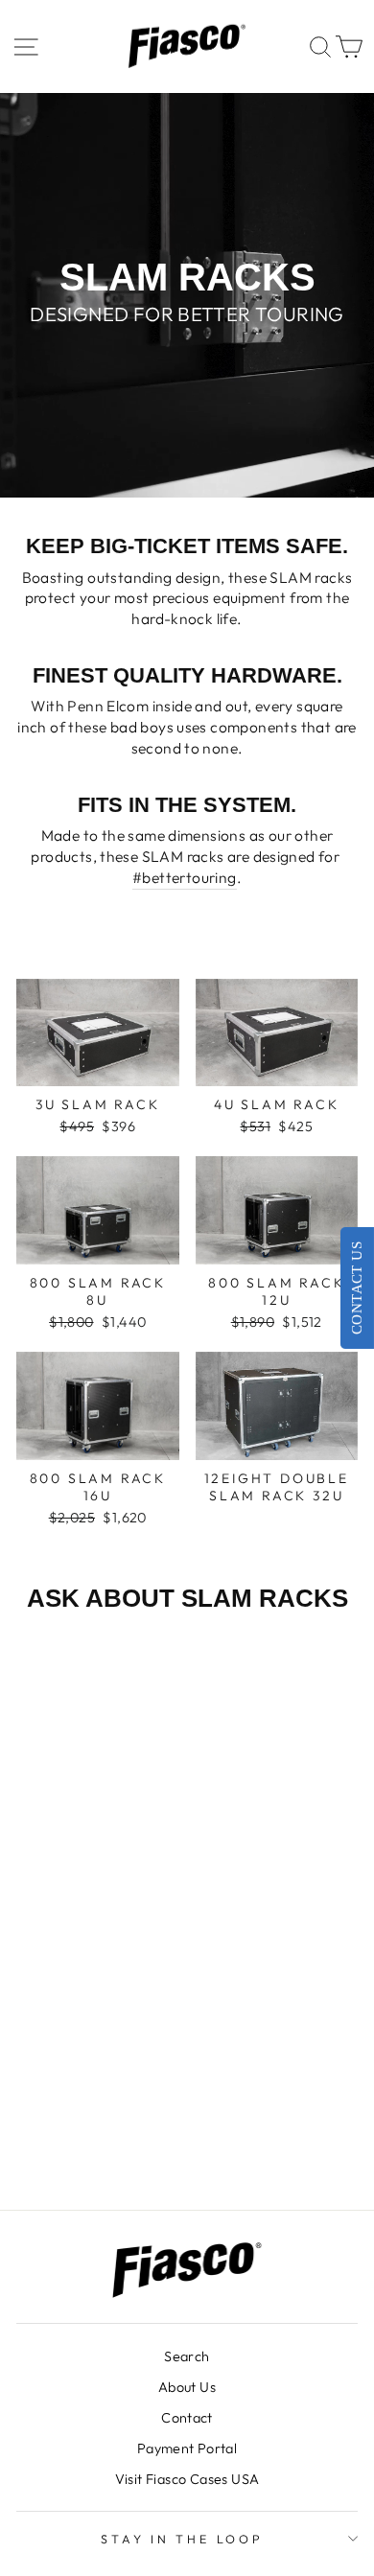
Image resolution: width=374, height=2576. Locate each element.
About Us (187, 2387)
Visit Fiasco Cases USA (187, 2479)
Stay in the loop (182, 2539)
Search (187, 2356)
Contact (187, 2418)
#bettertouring (184, 877)
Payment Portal (187, 2448)
